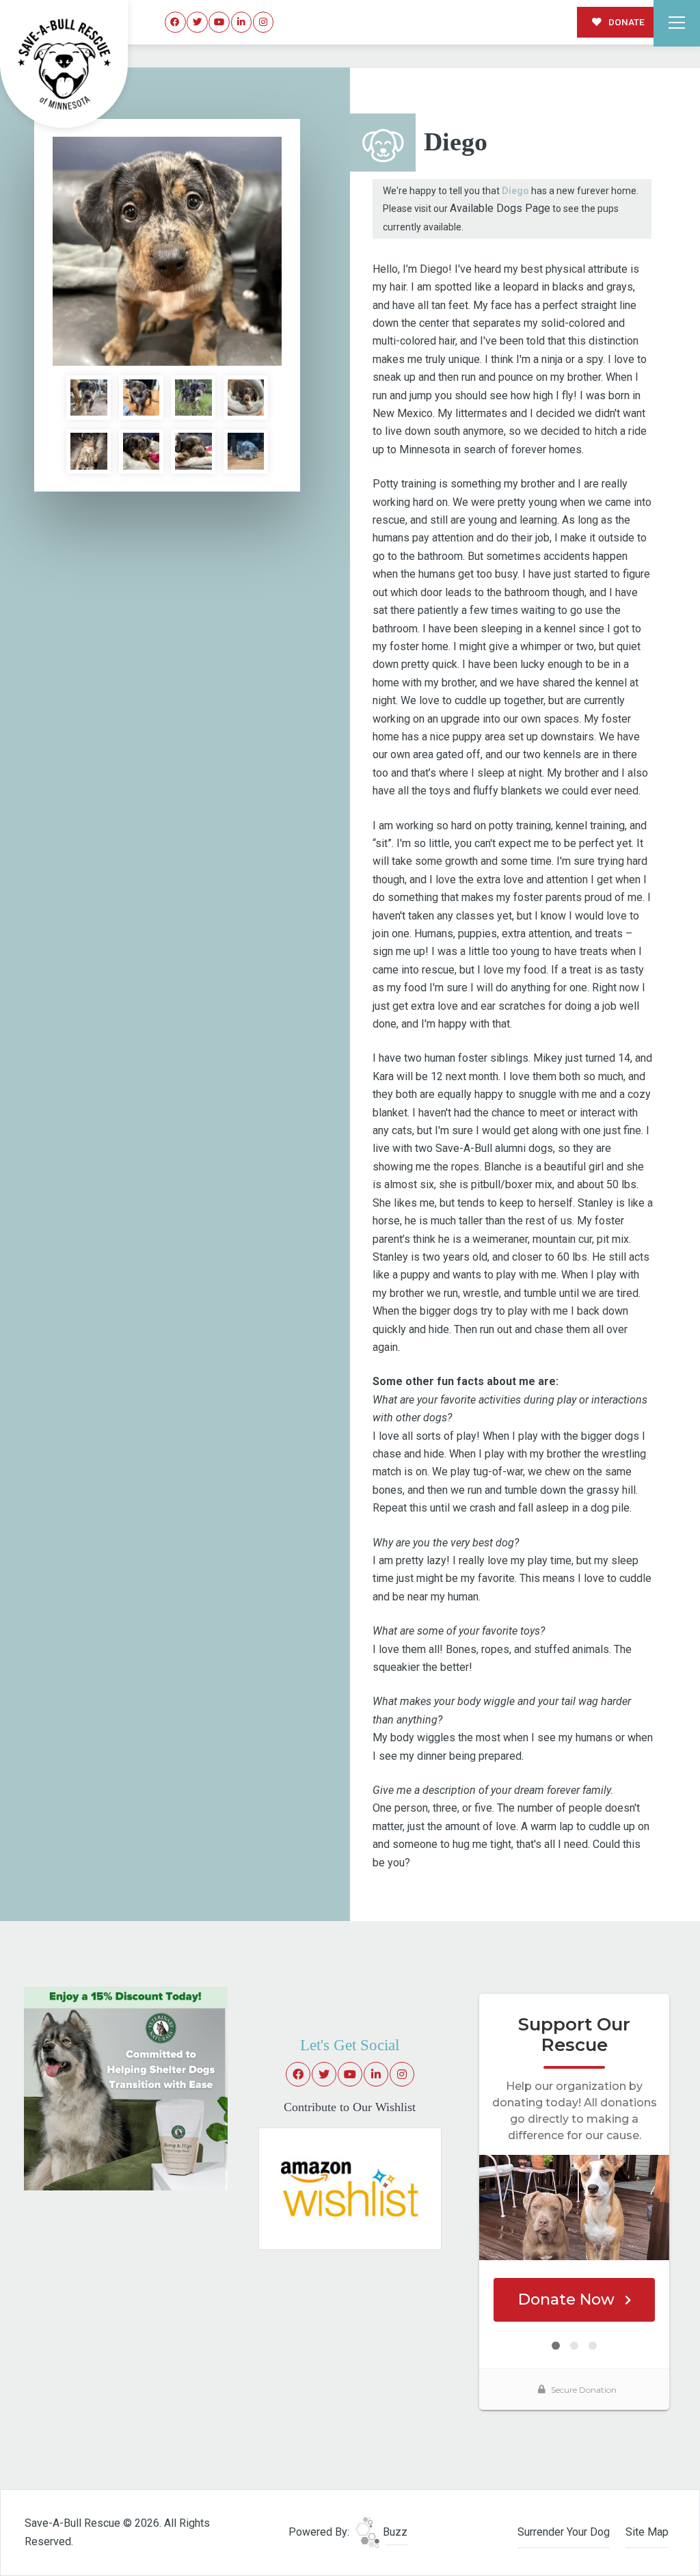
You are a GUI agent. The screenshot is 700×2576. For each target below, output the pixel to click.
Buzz (394, 2532)
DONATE (625, 22)
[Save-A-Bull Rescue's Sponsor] (126, 2088)
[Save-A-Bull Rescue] (64, 64)
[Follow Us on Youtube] (219, 22)
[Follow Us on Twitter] (197, 22)
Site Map (647, 2532)
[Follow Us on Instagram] (264, 22)
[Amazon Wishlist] (350, 2188)
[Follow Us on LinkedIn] (242, 22)
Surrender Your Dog (564, 2532)
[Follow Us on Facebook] (175, 22)
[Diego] (167, 251)
